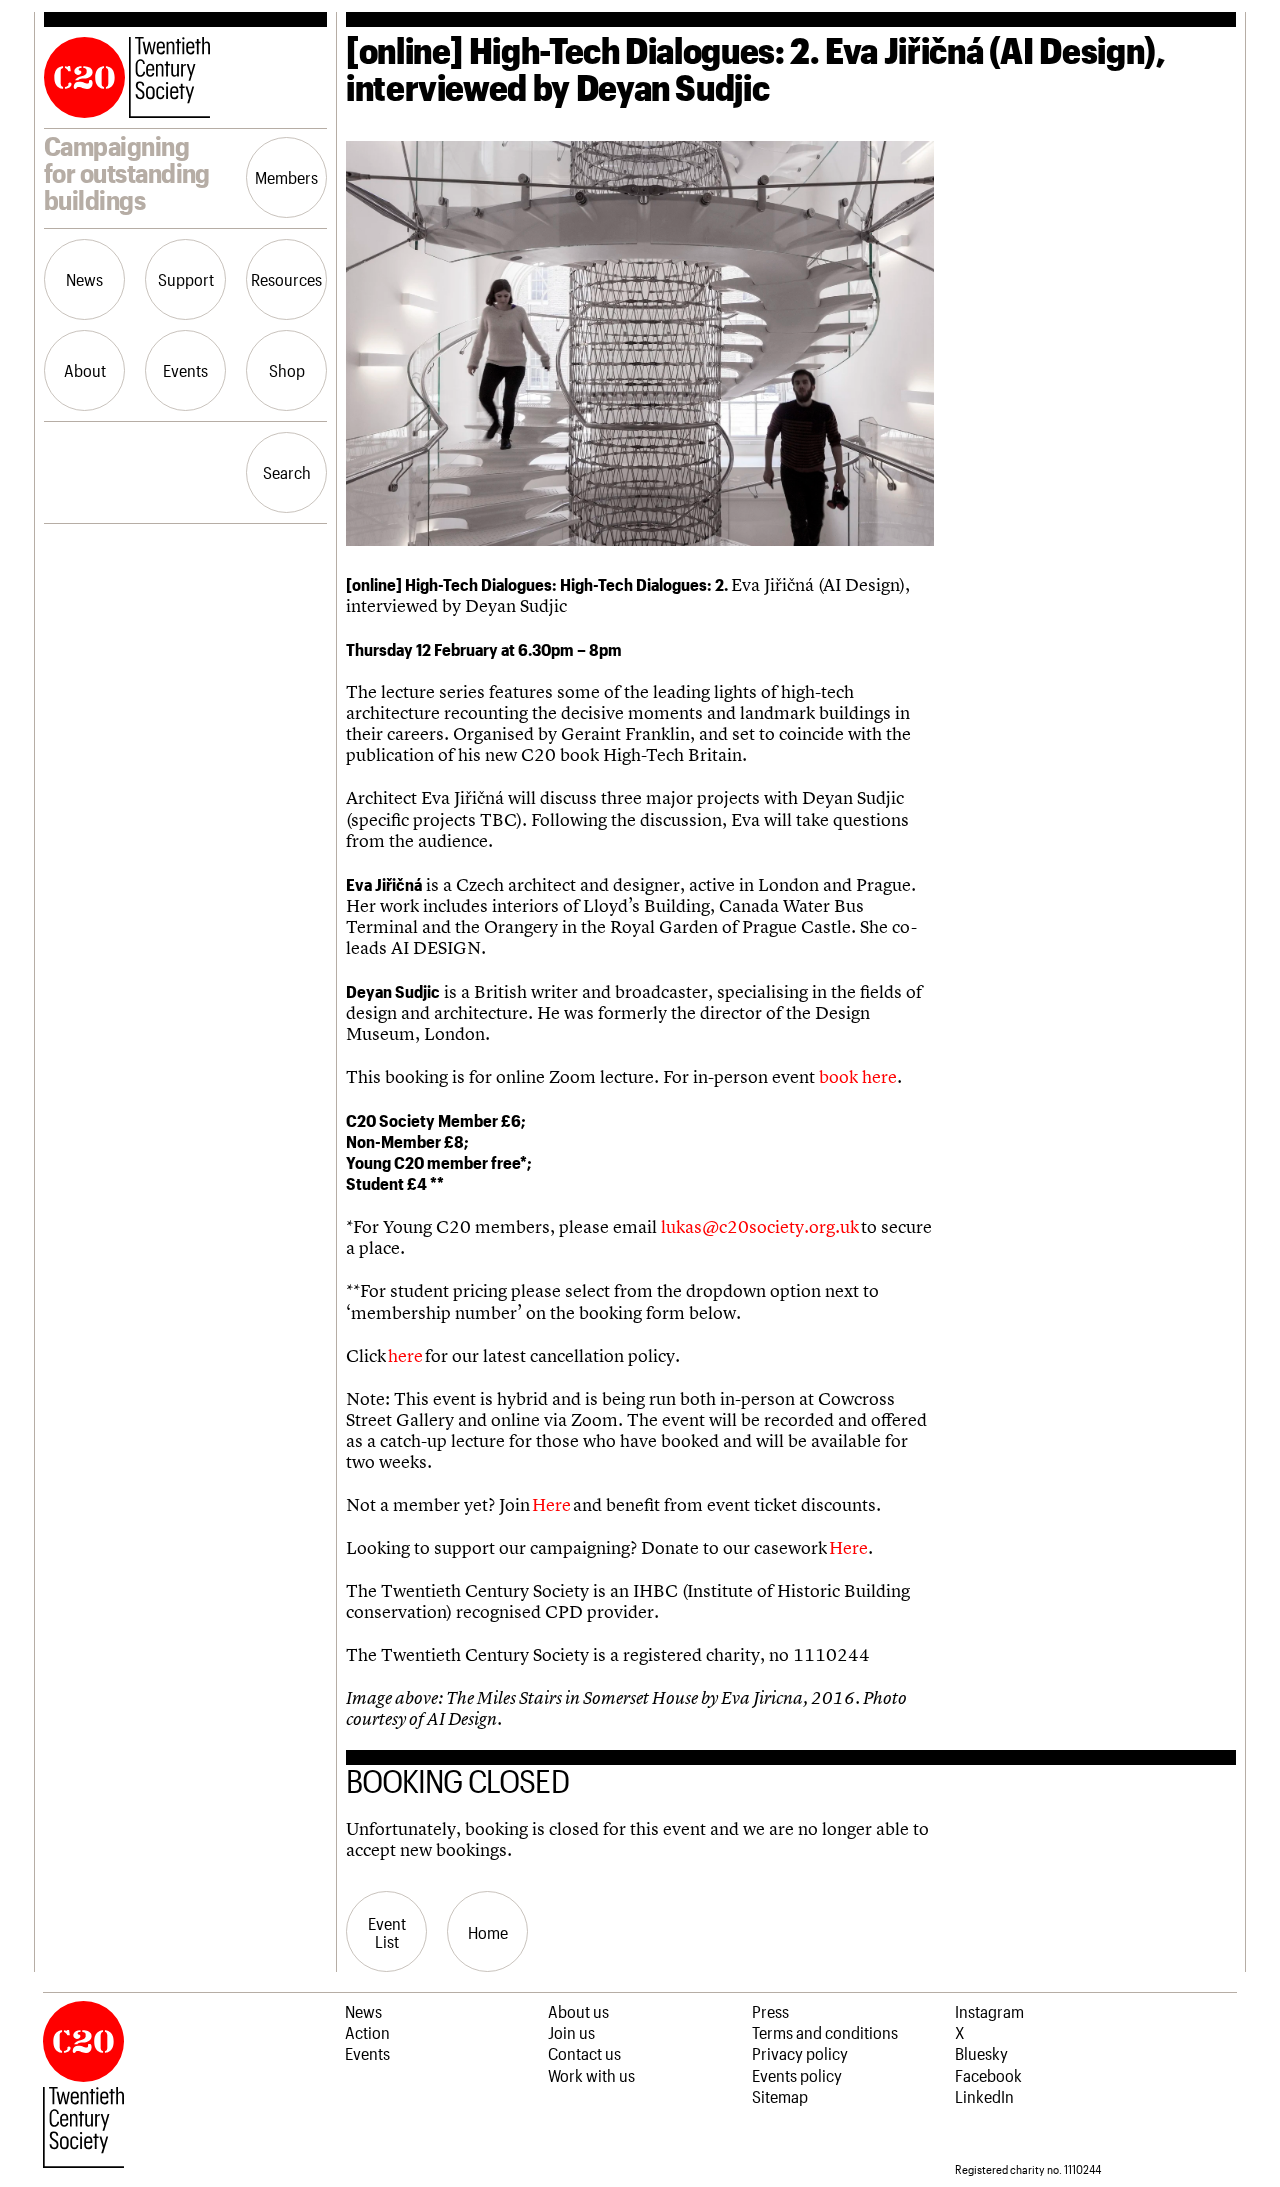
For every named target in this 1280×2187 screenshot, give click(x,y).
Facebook (988, 2075)
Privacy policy (800, 2053)
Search (287, 472)
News (84, 279)
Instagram (989, 2011)
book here (858, 1077)
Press (770, 2011)
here (405, 1356)
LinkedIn (984, 2096)
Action (367, 2032)
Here (551, 1505)
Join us (571, 2032)
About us (578, 2011)
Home (488, 1932)
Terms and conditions (825, 2032)
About (85, 370)
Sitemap (780, 2096)
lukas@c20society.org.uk (760, 1227)
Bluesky (981, 2053)
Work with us (591, 2075)
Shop (287, 370)
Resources (286, 279)
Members (286, 177)
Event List (387, 1932)
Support (186, 279)
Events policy (797, 2075)
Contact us (584, 2053)
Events (185, 370)
